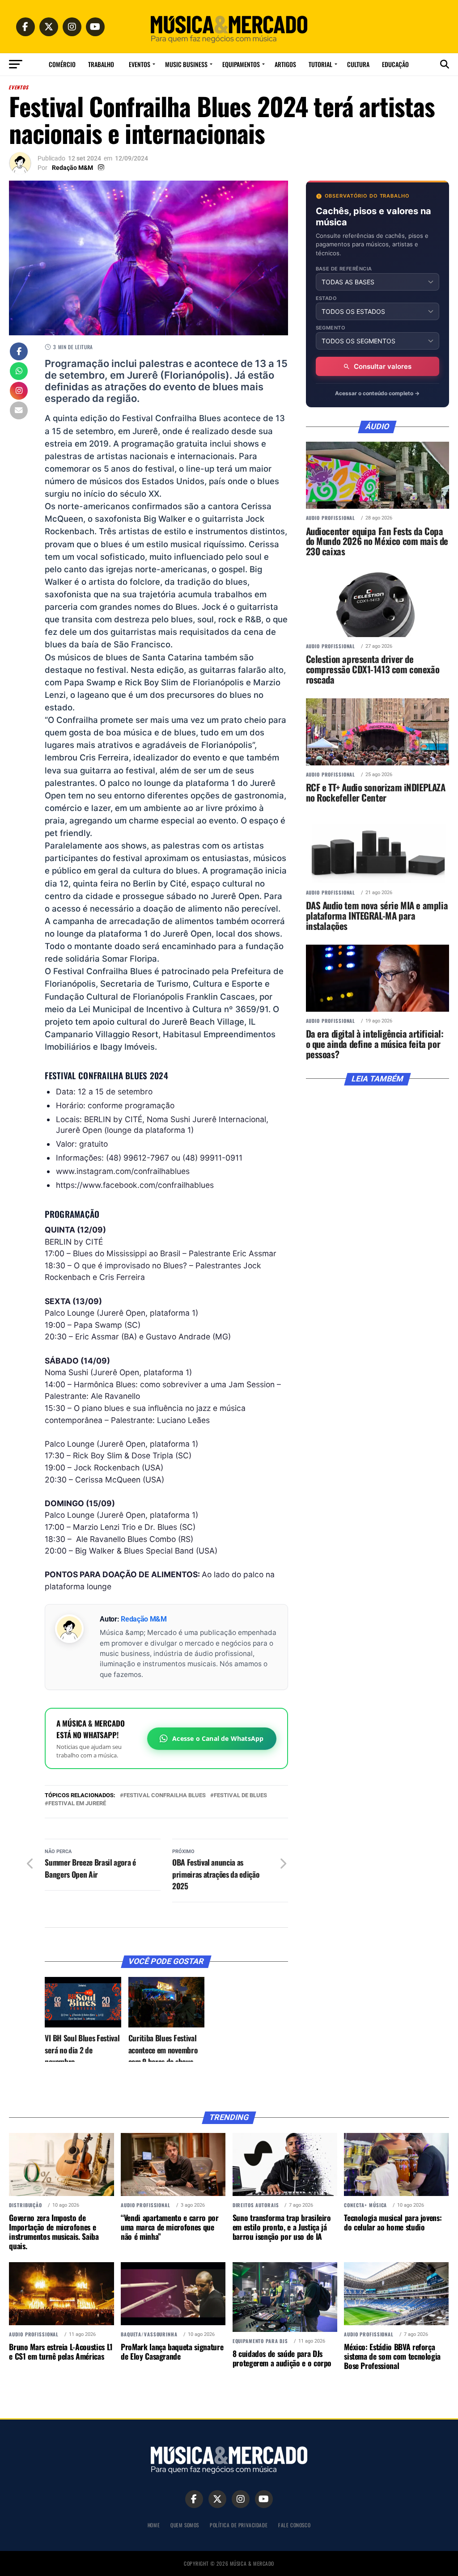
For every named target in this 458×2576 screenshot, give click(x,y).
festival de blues (240, 1796)
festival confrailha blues (165, 1796)
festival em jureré (77, 1804)
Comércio (62, 64)
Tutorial (320, 64)
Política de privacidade (239, 2525)
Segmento (331, 328)
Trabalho (101, 64)
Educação (395, 64)
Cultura (358, 64)
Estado (327, 298)
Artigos (285, 64)
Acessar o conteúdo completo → (377, 393)
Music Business (186, 64)
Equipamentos (241, 64)
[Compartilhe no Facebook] (19, 352)
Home (154, 2525)
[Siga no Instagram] (19, 392)
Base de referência (344, 269)
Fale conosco (294, 2525)
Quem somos (185, 2525)
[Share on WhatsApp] (19, 372)
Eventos (140, 64)
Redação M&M (72, 168)
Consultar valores (383, 366)
